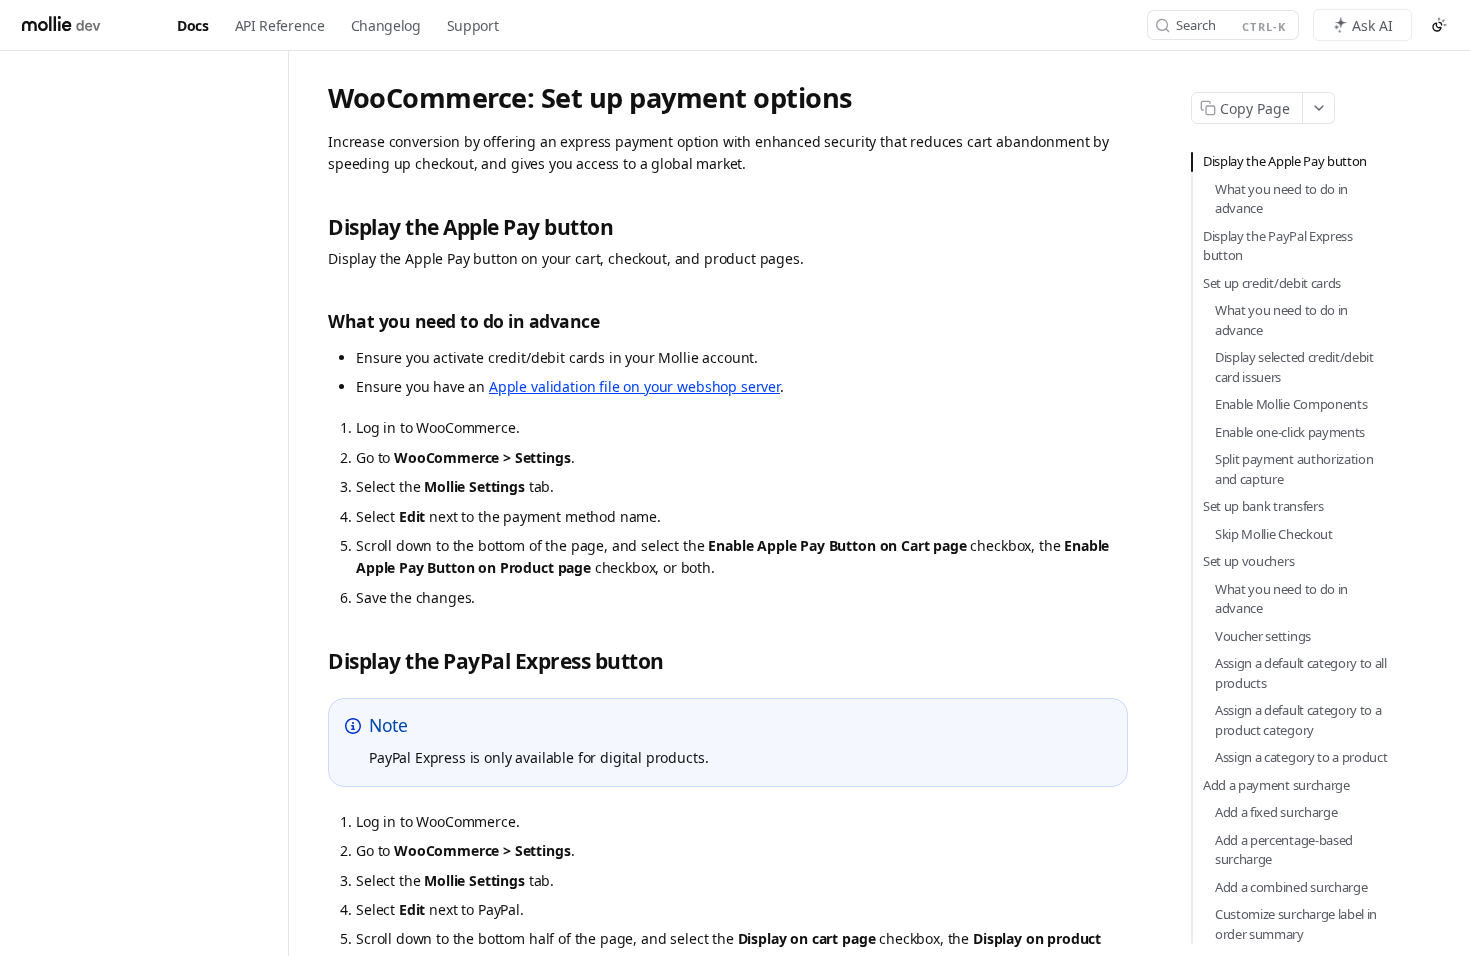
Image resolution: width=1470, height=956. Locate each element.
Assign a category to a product (1301, 757)
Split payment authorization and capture (1294, 469)
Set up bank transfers (1263, 506)
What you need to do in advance (1281, 199)
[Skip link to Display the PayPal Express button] (317, 661)
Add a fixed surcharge (1276, 812)
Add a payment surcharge (1276, 785)
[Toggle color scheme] (1439, 25)
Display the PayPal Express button (1278, 246)
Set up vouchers (1248, 561)
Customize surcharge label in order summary (1296, 924)
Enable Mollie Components (1291, 404)
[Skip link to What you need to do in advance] (317, 321)
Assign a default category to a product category (1298, 720)
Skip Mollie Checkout (1274, 534)
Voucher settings (1263, 636)
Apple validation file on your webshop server (634, 386)
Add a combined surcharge (1291, 887)
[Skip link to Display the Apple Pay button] (317, 228)
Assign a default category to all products (1301, 673)
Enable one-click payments (1290, 432)
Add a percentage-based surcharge (1284, 850)
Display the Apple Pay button (1285, 161)
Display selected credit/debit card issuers (1294, 367)
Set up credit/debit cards (1272, 283)
